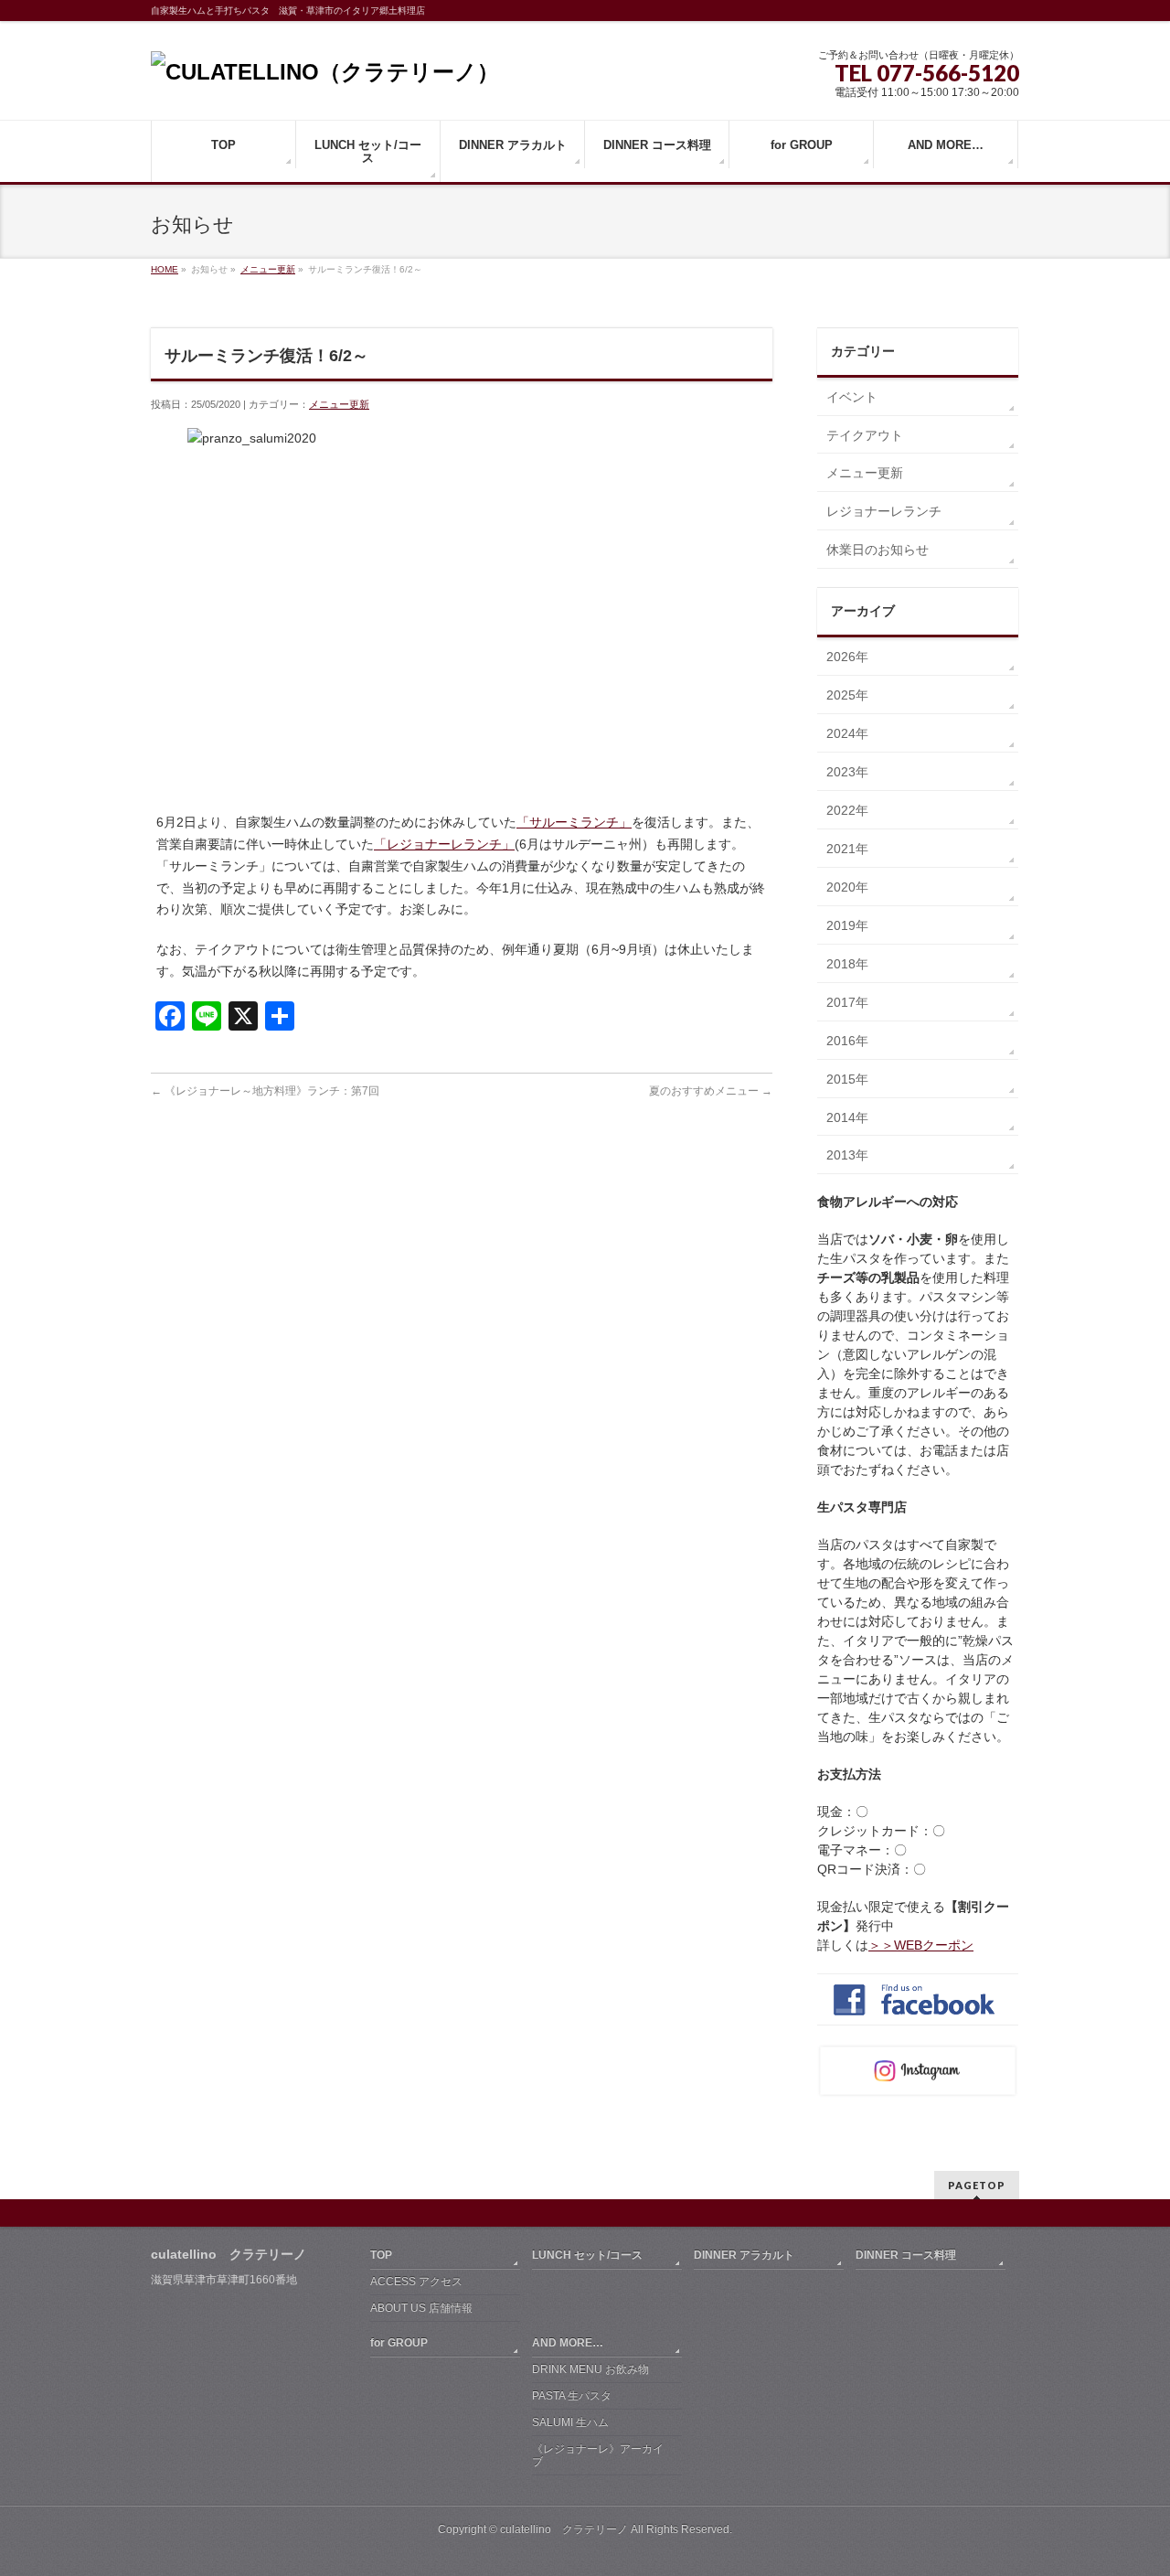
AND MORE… (568, 2343)
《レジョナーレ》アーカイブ (598, 2455)
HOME (165, 269)
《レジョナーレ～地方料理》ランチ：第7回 (265, 1091)
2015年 (847, 1079)
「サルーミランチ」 (574, 822)
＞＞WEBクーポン (921, 1945)
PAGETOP (977, 2185)
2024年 (847, 733)
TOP (381, 2255)
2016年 (847, 1041)
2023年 (847, 772)
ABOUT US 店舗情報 (421, 2308)
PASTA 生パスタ (572, 2396)
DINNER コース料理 (906, 2255)
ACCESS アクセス (416, 2282)
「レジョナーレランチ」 (444, 844)
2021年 (847, 849)
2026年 (847, 657)
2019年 (847, 925)
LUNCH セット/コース (587, 2255)
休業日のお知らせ (877, 550)
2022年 (847, 810)
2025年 (847, 695)
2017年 (847, 1002)
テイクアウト (865, 435)
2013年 (847, 1155)
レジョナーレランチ (884, 511)
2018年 (847, 964)
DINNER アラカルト (744, 2255)
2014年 (847, 1117)
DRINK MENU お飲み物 (590, 2369)
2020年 (847, 887)
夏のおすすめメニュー (711, 1091)
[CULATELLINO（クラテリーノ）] (325, 72)
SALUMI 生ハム (570, 2422)
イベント (852, 397)
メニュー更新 (268, 269)
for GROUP (399, 2343)
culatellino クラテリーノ (564, 2529)
